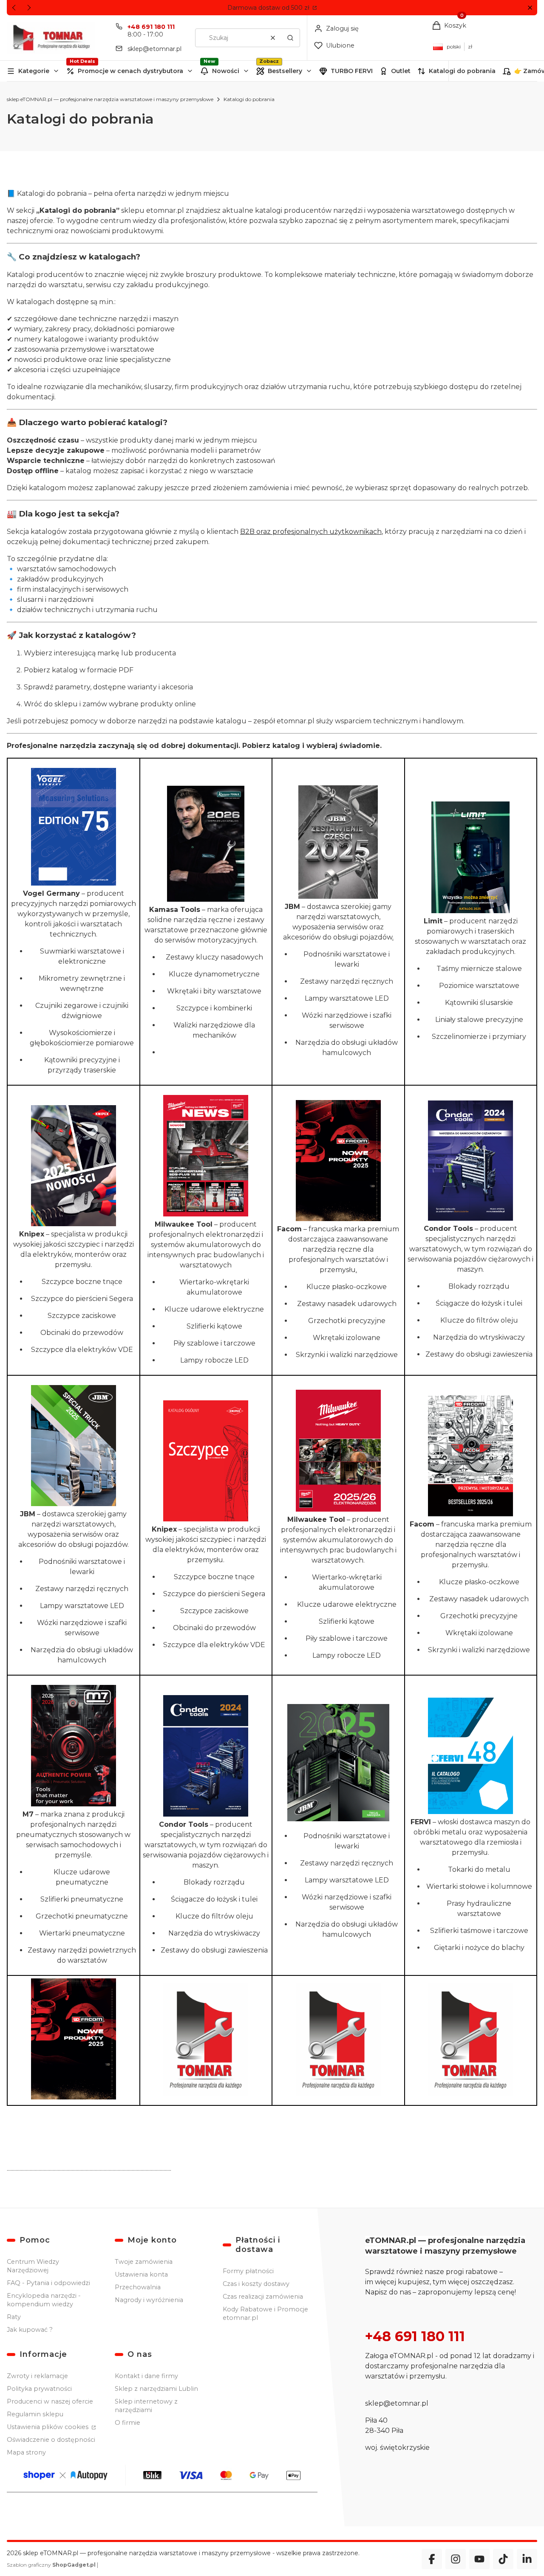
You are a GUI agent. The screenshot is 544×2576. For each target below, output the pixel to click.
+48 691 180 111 (151, 27)
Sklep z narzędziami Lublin (156, 2389)
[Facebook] (432, 2559)
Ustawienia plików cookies (48, 2427)
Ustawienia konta (141, 2274)
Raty (14, 2317)
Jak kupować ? (30, 2330)
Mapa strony (26, 2452)
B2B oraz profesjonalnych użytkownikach (311, 532)
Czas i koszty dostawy (256, 2284)
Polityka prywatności (39, 2389)
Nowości (226, 71)
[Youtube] (479, 2559)
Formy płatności (248, 2271)
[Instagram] (456, 2559)
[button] (530, 8)
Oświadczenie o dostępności (51, 2440)
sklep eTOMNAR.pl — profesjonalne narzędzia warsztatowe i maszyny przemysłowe (110, 99)
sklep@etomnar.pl (154, 49)
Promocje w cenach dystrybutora (130, 71)
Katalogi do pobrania (462, 71)
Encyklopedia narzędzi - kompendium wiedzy (44, 2300)
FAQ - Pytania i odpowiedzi (48, 2283)
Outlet (401, 71)
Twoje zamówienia (144, 2262)
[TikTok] (503, 2559)
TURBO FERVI (352, 71)
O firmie (127, 2423)
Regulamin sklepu (35, 2414)
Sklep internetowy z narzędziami (146, 2406)
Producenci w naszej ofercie (50, 2401)
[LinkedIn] (527, 2559)
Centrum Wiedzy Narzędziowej (33, 2266)
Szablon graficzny (51, 2565)
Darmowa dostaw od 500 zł (269, 8)
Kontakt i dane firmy (146, 2376)
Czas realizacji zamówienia (263, 2297)
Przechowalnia (138, 2287)
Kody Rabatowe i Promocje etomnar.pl (265, 2314)
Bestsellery (285, 71)
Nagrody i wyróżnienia (149, 2300)
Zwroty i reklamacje (37, 2376)
